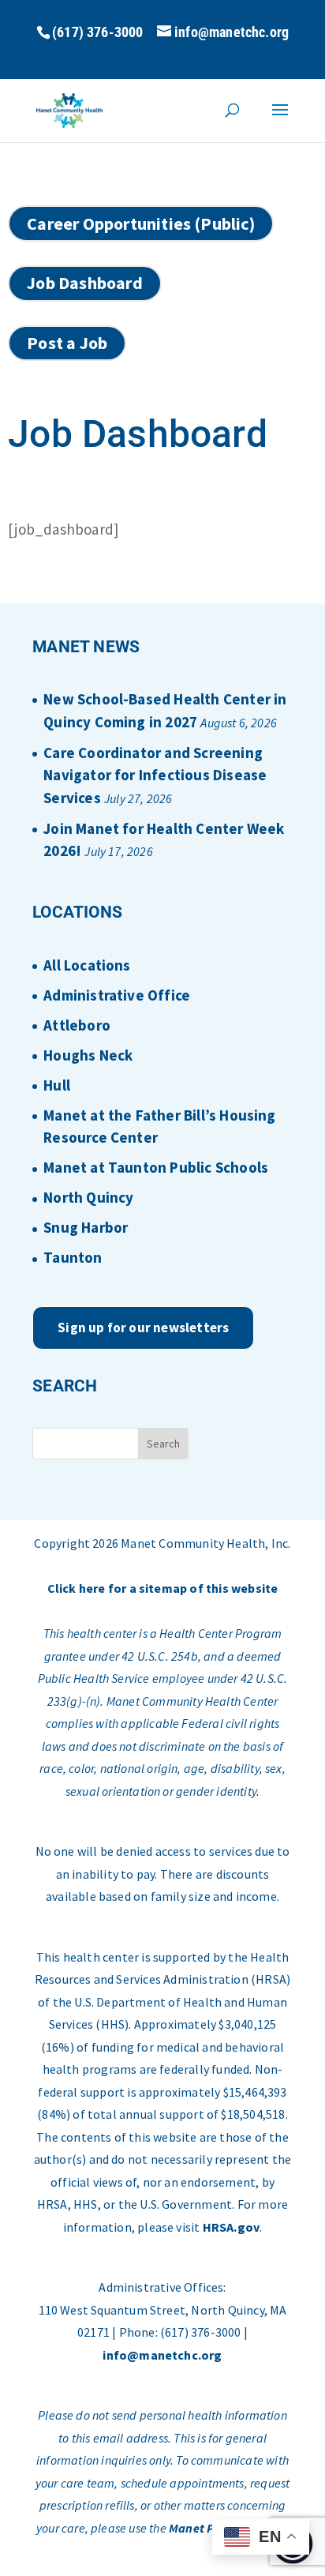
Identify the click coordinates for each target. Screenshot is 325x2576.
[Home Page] (70, 109)
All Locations (87, 965)
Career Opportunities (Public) (141, 223)
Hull (57, 1085)
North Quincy (88, 1197)
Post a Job (67, 343)
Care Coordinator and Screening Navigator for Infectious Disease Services (155, 775)
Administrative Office (117, 995)
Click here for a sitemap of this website (163, 1588)
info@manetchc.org (162, 2355)
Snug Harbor (86, 1227)
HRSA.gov (232, 2227)
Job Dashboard (84, 283)
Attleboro (77, 1025)
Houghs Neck (88, 1055)
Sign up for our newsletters (143, 1327)
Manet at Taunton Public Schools (156, 1167)
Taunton (73, 1257)
